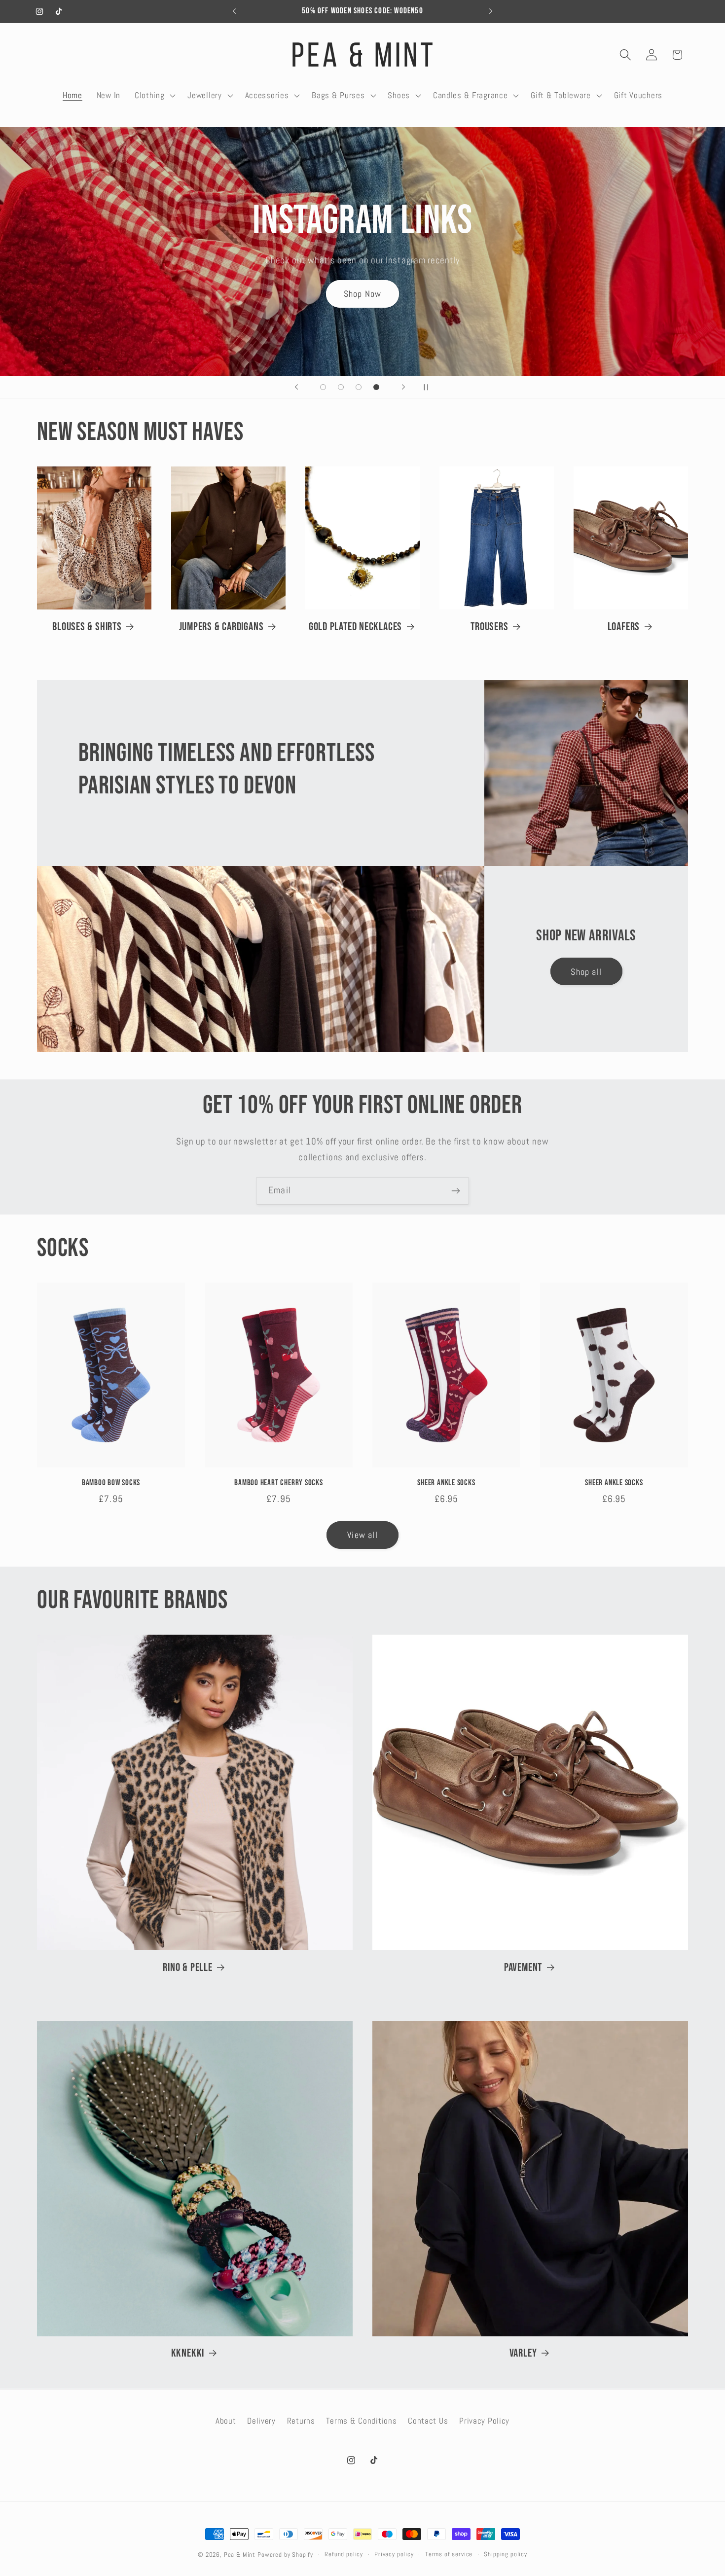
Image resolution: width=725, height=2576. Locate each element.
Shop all (586, 972)
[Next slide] (403, 387)
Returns (301, 2421)
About (226, 2421)
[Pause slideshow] (429, 387)
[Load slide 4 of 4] (376, 387)
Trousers (489, 627)
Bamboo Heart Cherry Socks (279, 1483)
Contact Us (428, 2421)
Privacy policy (394, 2554)
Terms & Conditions (361, 2421)
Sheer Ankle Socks (446, 1483)
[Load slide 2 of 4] (341, 387)
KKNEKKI (188, 2353)
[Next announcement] (491, 11)
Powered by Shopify (285, 2555)
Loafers (624, 627)
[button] (154, 95)
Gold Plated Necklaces (355, 627)
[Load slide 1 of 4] (323, 387)
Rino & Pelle (187, 1968)
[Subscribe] (455, 1191)
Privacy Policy (484, 2421)
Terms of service (449, 2554)
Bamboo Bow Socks (111, 1483)
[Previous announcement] (234, 11)
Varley (523, 2353)
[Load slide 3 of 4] (359, 387)
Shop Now (363, 285)
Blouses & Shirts (87, 627)
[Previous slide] (296, 387)
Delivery (261, 2421)
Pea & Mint (240, 2555)
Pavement (523, 1968)
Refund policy (344, 2554)
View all (362, 1535)
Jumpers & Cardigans (221, 627)
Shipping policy (506, 2554)
